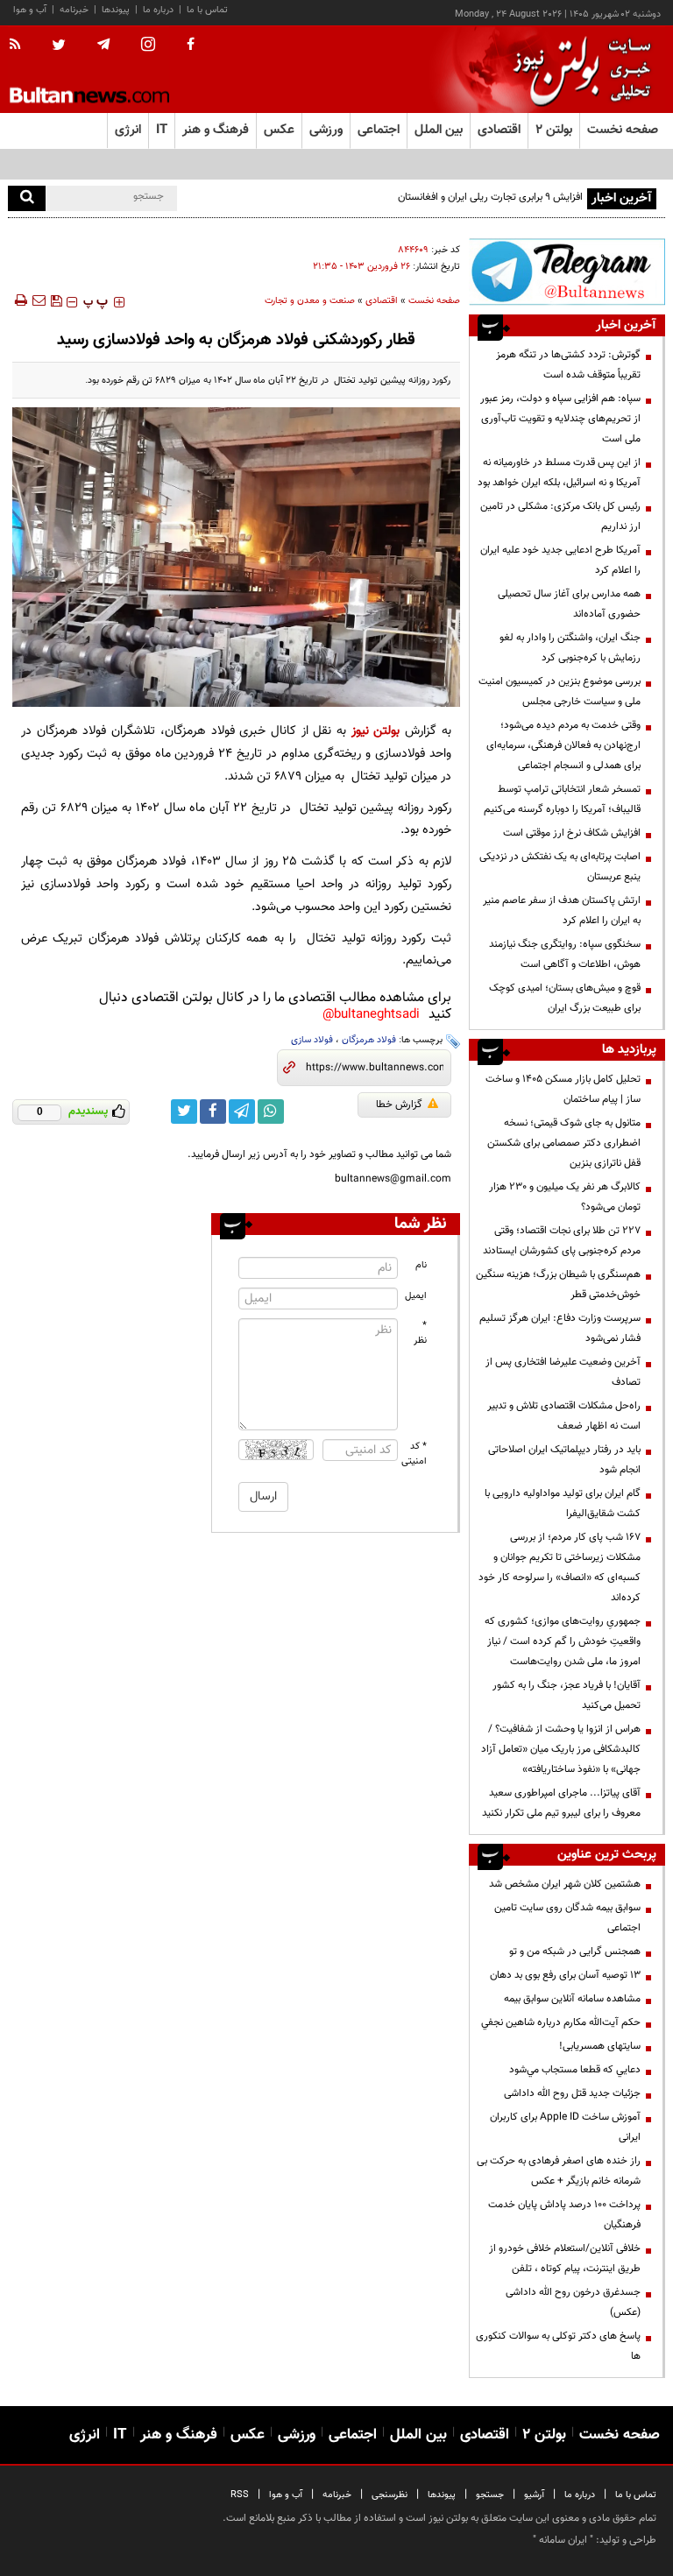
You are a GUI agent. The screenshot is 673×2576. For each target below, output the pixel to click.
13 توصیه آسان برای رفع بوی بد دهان (565, 1975)
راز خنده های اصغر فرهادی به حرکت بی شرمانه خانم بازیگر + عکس (559, 2171)
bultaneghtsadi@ (371, 1015)
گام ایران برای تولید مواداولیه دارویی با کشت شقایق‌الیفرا (563, 1503)
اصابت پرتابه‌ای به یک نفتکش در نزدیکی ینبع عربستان (560, 867)
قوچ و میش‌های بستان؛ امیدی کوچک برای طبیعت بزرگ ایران (565, 998)
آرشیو (534, 2495)
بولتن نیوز (376, 731)
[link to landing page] (577, 70)
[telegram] (103, 45)
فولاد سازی (312, 1040)
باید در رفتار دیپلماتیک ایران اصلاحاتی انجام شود (564, 1460)
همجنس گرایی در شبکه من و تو (575, 1951)
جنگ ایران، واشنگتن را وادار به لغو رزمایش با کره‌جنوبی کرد (570, 648)
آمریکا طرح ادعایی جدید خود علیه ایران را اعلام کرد (560, 560)
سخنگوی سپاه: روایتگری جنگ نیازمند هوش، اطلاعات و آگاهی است (565, 954)
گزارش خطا (399, 1105)
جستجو (490, 2495)
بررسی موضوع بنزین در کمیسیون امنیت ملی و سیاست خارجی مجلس (560, 692)
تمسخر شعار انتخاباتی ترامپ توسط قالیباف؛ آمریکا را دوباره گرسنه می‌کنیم (562, 799)
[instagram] (148, 46)
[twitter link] (184, 1112)
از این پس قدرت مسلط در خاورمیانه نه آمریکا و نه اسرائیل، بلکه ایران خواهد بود (559, 473)
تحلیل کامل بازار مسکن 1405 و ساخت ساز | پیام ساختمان (563, 1089)
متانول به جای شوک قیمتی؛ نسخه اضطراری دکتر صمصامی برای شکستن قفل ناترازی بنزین (564, 1143)
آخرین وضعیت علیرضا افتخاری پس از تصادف (563, 1372)
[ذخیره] (56, 300)
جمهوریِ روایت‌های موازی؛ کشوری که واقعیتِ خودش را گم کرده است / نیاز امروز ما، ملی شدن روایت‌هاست (563, 1641)
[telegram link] (242, 1112)
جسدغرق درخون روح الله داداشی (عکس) (573, 2302)
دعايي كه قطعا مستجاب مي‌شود (575, 2070)
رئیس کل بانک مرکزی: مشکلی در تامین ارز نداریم (560, 516)
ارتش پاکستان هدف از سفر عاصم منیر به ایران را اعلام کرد (562, 910)
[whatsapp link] (271, 1112)
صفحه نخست (623, 130)
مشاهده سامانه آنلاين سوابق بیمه (572, 1999)
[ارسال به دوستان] (39, 300)
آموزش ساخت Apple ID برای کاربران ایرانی (565, 2127)
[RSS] (21, 46)
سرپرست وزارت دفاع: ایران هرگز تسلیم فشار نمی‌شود (560, 1328)
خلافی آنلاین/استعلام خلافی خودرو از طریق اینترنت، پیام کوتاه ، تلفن (565, 2258)
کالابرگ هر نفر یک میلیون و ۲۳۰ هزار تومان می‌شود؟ (565, 1197)
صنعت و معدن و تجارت (310, 301)
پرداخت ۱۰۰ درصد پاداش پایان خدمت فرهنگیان (564, 2215)
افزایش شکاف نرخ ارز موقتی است (572, 833)
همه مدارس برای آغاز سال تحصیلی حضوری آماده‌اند (569, 604)
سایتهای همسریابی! (600, 2046)
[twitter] (59, 46)
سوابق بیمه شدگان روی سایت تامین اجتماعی (567, 1918)
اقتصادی (382, 301)
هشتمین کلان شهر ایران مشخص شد (565, 1884)
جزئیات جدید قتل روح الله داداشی (572, 2093)
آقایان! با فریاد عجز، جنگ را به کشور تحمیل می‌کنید (567, 1695)
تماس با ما (207, 10)
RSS (240, 2495)
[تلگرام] (567, 272)
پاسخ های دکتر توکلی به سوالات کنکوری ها (558, 2346)
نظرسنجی (390, 2495)
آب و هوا (30, 10)
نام (421, 1265)
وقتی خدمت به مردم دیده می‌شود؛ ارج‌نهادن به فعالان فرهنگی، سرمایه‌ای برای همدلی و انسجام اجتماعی (563, 745)
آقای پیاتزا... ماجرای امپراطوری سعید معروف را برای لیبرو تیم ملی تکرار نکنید (561, 1803)
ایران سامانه (563, 2540)
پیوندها (116, 10)
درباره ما (158, 10)
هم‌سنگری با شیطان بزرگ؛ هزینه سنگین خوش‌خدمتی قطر (558, 1284)
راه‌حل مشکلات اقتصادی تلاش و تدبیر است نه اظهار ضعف (564, 1416)
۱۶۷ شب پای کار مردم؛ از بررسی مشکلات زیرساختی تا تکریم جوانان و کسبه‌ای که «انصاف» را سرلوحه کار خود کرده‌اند (560, 1567)
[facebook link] (213, 1112)
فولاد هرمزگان (369, 1040)
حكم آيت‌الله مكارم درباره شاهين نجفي (561, 2022)
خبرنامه (74, 10)
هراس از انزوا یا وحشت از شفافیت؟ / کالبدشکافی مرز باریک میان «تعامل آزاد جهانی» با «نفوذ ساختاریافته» (561, 1749)
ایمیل (416, 1296)
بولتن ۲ (554, 130)
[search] (27, 198)
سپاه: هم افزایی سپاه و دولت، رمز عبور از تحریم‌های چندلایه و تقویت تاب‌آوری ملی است (560, 419)
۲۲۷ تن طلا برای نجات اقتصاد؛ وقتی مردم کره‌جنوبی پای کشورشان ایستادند (562, 1241)
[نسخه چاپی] (20, 300)
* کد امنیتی (414, 1454)
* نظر (420, 1333)
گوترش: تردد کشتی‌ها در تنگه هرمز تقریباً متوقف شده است (568, 365)
